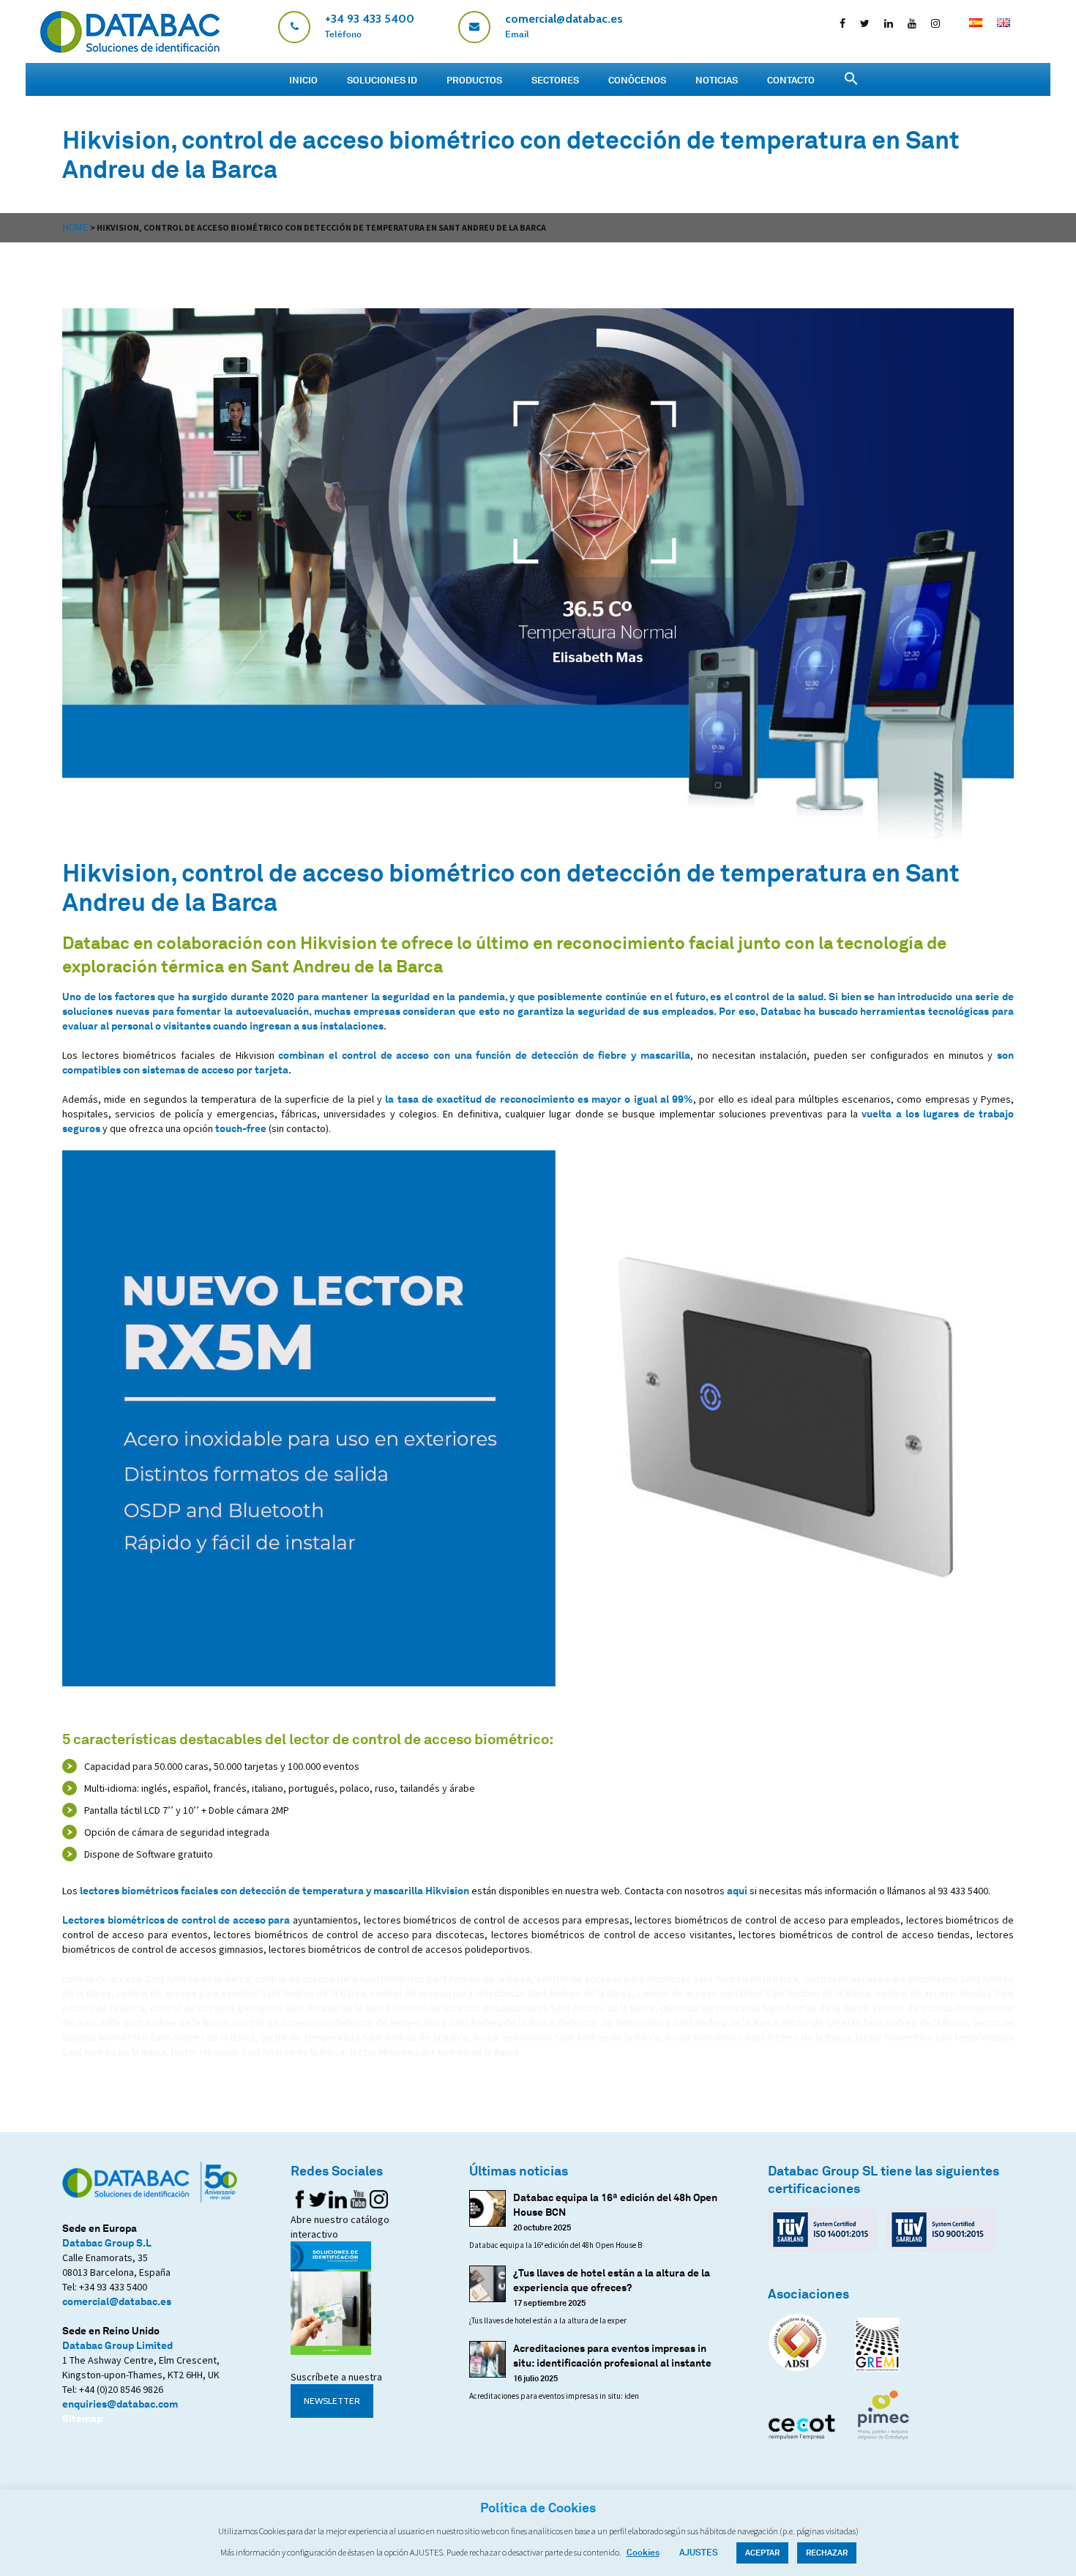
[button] (851, 79)
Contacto (791, 80)
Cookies (643, 2552)
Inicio (303, 80)
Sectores (555, 80)
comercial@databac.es (117, 2301)
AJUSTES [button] (699, 2552)
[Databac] (130, 49)
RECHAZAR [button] (827, 2553)
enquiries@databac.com (120, 2404)
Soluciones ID (382, 80)
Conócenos (637, 80)
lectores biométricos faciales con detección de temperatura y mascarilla (274, 1890)
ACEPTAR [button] (762, 2553)
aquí (737, 1890)
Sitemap (82, 2418)
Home (75, 227)
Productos (474, 80)
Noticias (717, 80)
